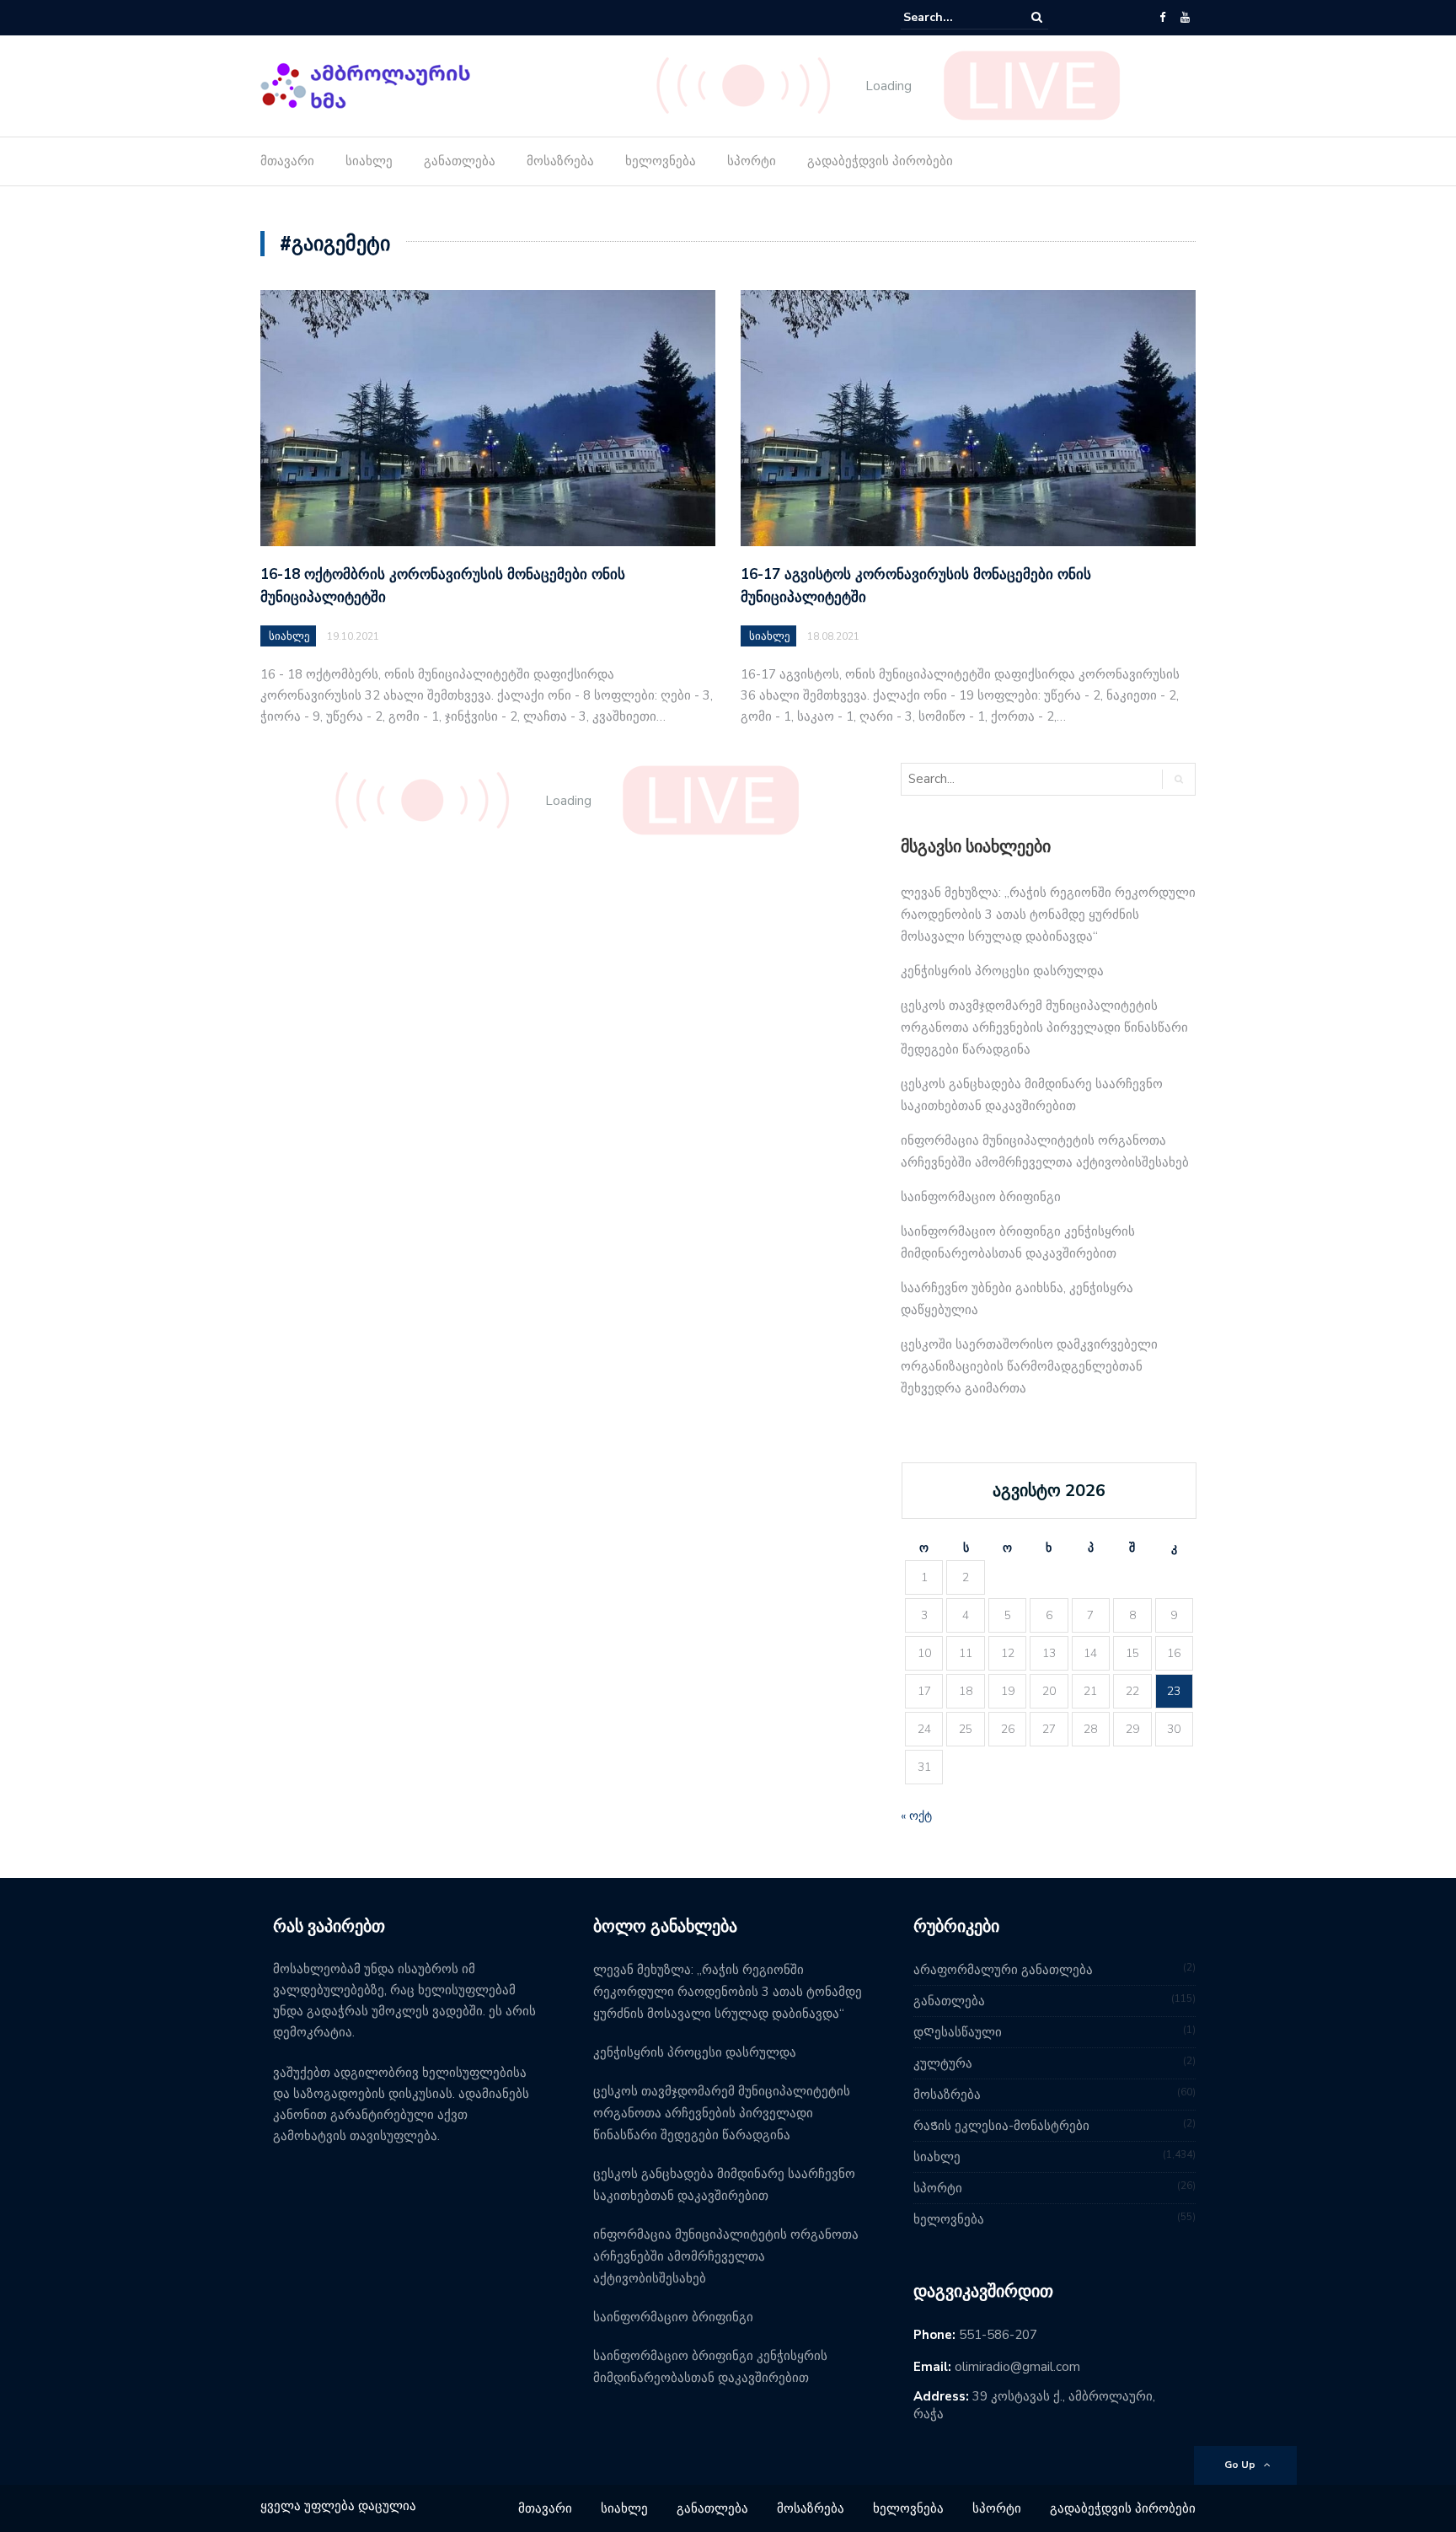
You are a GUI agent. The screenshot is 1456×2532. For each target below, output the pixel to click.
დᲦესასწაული (958, 2032)
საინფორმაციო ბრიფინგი (981, 1197)
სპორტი (752, 161)
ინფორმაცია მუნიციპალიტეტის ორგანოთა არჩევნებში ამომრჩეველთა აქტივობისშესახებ (726, 2256)
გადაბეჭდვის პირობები (880, 161)
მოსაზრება (560, 161)
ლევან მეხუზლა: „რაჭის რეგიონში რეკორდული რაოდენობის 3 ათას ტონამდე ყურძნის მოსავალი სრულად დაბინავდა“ (1048, 915)
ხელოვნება (661, 161)
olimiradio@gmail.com (1017, 2367)
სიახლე (369, 161)
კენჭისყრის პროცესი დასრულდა (1002, 971)
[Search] (1037, 17)
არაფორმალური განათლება (1003, 1970)
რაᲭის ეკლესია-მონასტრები (1001, 2126)
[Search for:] (955, 17)
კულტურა (943, 2063)
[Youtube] (1185, 18)
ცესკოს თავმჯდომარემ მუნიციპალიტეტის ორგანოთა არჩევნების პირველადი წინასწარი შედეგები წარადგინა (1044, 1027)
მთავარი (287, 161)
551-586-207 (998, 2335)
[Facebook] (1162, 18)
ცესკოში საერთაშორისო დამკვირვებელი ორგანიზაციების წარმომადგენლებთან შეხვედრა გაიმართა (1029, 1366)
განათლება (460, 161)
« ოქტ (916, 1816)
